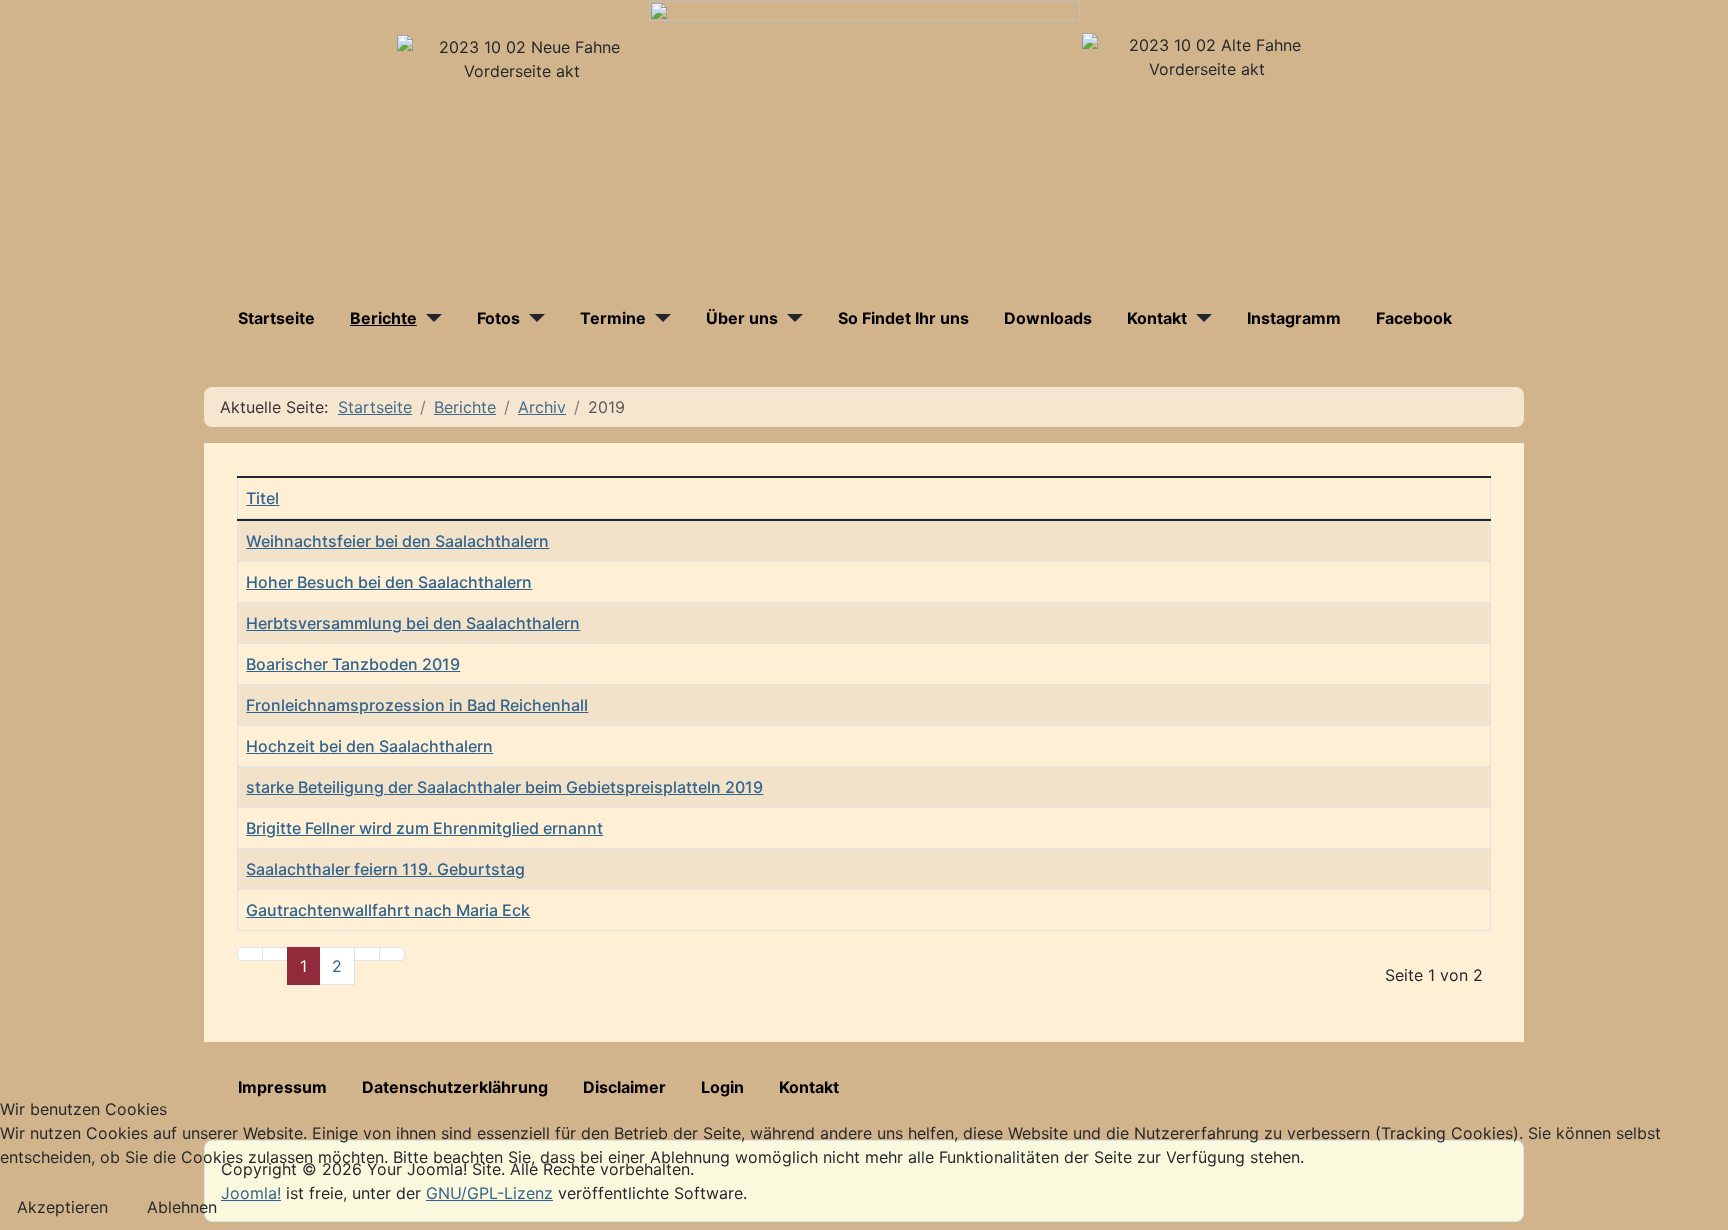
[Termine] (658, 318)
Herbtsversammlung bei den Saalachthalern (413, 623)
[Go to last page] (392, 954)
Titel (262, 498)
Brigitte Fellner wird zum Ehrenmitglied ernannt (424, 828)
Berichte (383, 318)
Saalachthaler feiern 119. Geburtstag (385, 869)
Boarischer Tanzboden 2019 (353, 664)
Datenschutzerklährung (455, 1087)
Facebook (1414, 318)
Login (722, 1087)
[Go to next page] (367, 954)
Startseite (276, 318)
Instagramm (1294, 318)
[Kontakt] (1199, 318)
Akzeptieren (62, 1207)
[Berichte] (429, 318)
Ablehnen (182, 1207)
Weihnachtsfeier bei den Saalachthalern (397, 541)
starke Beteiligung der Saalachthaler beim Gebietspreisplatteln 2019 (504, 787)
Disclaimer (624, 1087)
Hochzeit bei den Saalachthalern (369, 746)
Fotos (498, 318)
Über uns (742, 318)
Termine (613, 318)
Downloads (1048, 318)
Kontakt (1157, 318)
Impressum (282, 1087)
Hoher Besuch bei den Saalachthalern (389, 582)
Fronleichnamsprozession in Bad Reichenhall (417, 705)
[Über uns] (790, 318)
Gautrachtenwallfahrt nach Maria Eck (388, 910)
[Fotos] (532, 318)
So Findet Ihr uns (903, 318)
